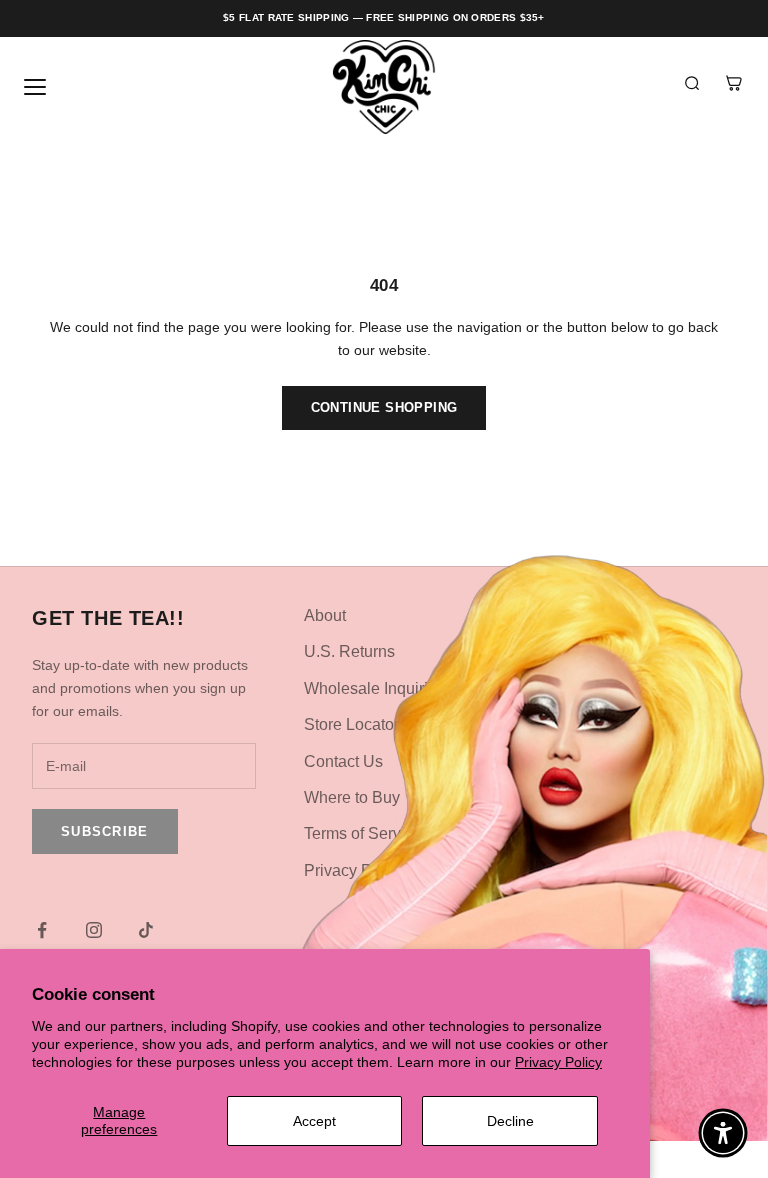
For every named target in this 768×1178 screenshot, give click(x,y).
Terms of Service (363, 833)
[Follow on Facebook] (42, 930)
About (325, 615)
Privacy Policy (558, 1062)
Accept (314, 1121)
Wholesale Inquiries (374, 688)
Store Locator (351, 724)
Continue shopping (384, 407)
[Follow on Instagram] (94, 930)
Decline (510, 1121)
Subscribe (105, 831)
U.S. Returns (349, 651)
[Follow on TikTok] (146, 930)
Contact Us (343, 761)
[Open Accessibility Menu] (723, 1133)
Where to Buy (352, 797)
